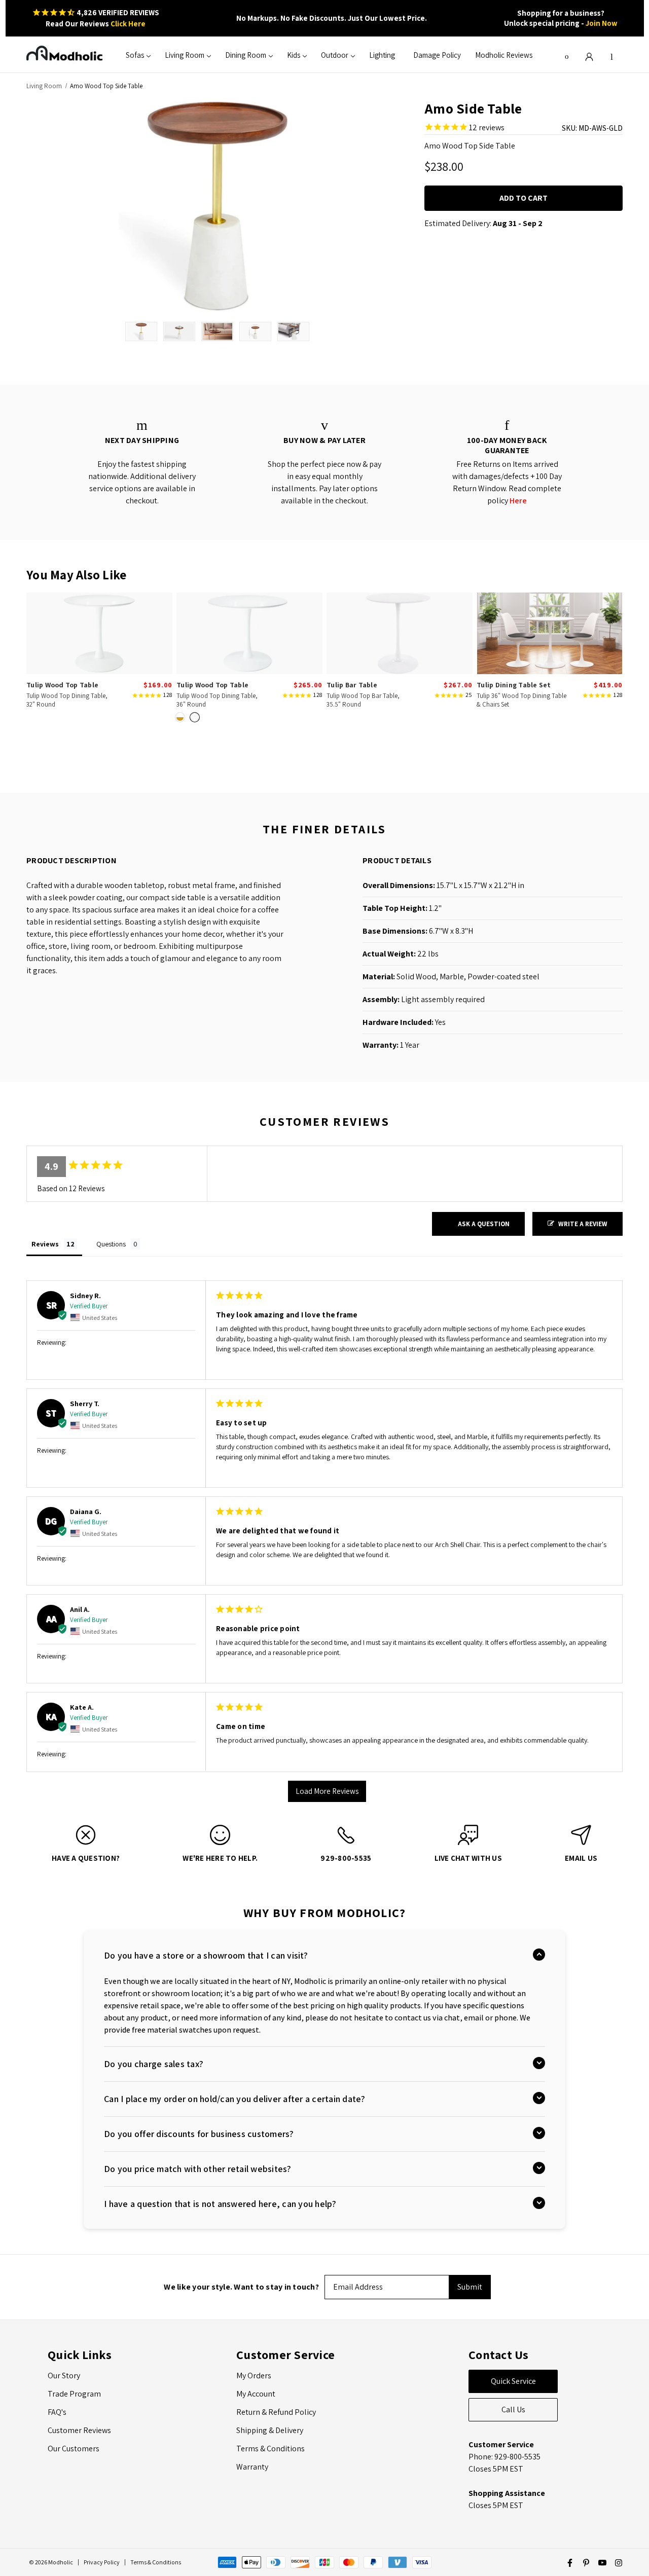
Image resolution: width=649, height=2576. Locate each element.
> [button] (327, 1792)
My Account (256, 2394)
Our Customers (74, 2449)
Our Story (64, 2376)
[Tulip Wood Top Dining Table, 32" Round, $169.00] (99, 633)
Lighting (382, 55)
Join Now (602, 23)
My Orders (254, 2376)
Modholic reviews (504, 55)
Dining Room (246, 55)
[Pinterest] (586, 2563)
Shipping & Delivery (270, 2430)
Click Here (128, 24)
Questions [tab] (111, 1244)
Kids (294, 55)
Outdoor (335, 55)
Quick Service (513, 2381)
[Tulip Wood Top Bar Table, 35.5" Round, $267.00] (400, 633)
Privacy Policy (102, 2562)
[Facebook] (570, 2563)
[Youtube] (602, 2563)
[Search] (567, 55)
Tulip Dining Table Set (514, 685)
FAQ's (57, 2412)
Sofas (135, 55)
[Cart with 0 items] (611, 55)
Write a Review (583, 1224)
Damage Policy (437, 55)
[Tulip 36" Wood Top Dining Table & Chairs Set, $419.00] (550, 633)
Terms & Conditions (271, 2449)
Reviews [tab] (45, 1244)
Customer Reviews (79, 2430)
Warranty (252, 2467)
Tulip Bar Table (352, 685)
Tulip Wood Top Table (62, 685)
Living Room (185, 55)
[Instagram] (619, 2563)
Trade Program (74, 2394)
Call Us (513, 2409)
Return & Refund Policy (276, 2412)
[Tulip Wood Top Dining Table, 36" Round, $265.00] (249, 633)
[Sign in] (589, 55)
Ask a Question (484, 1224)
